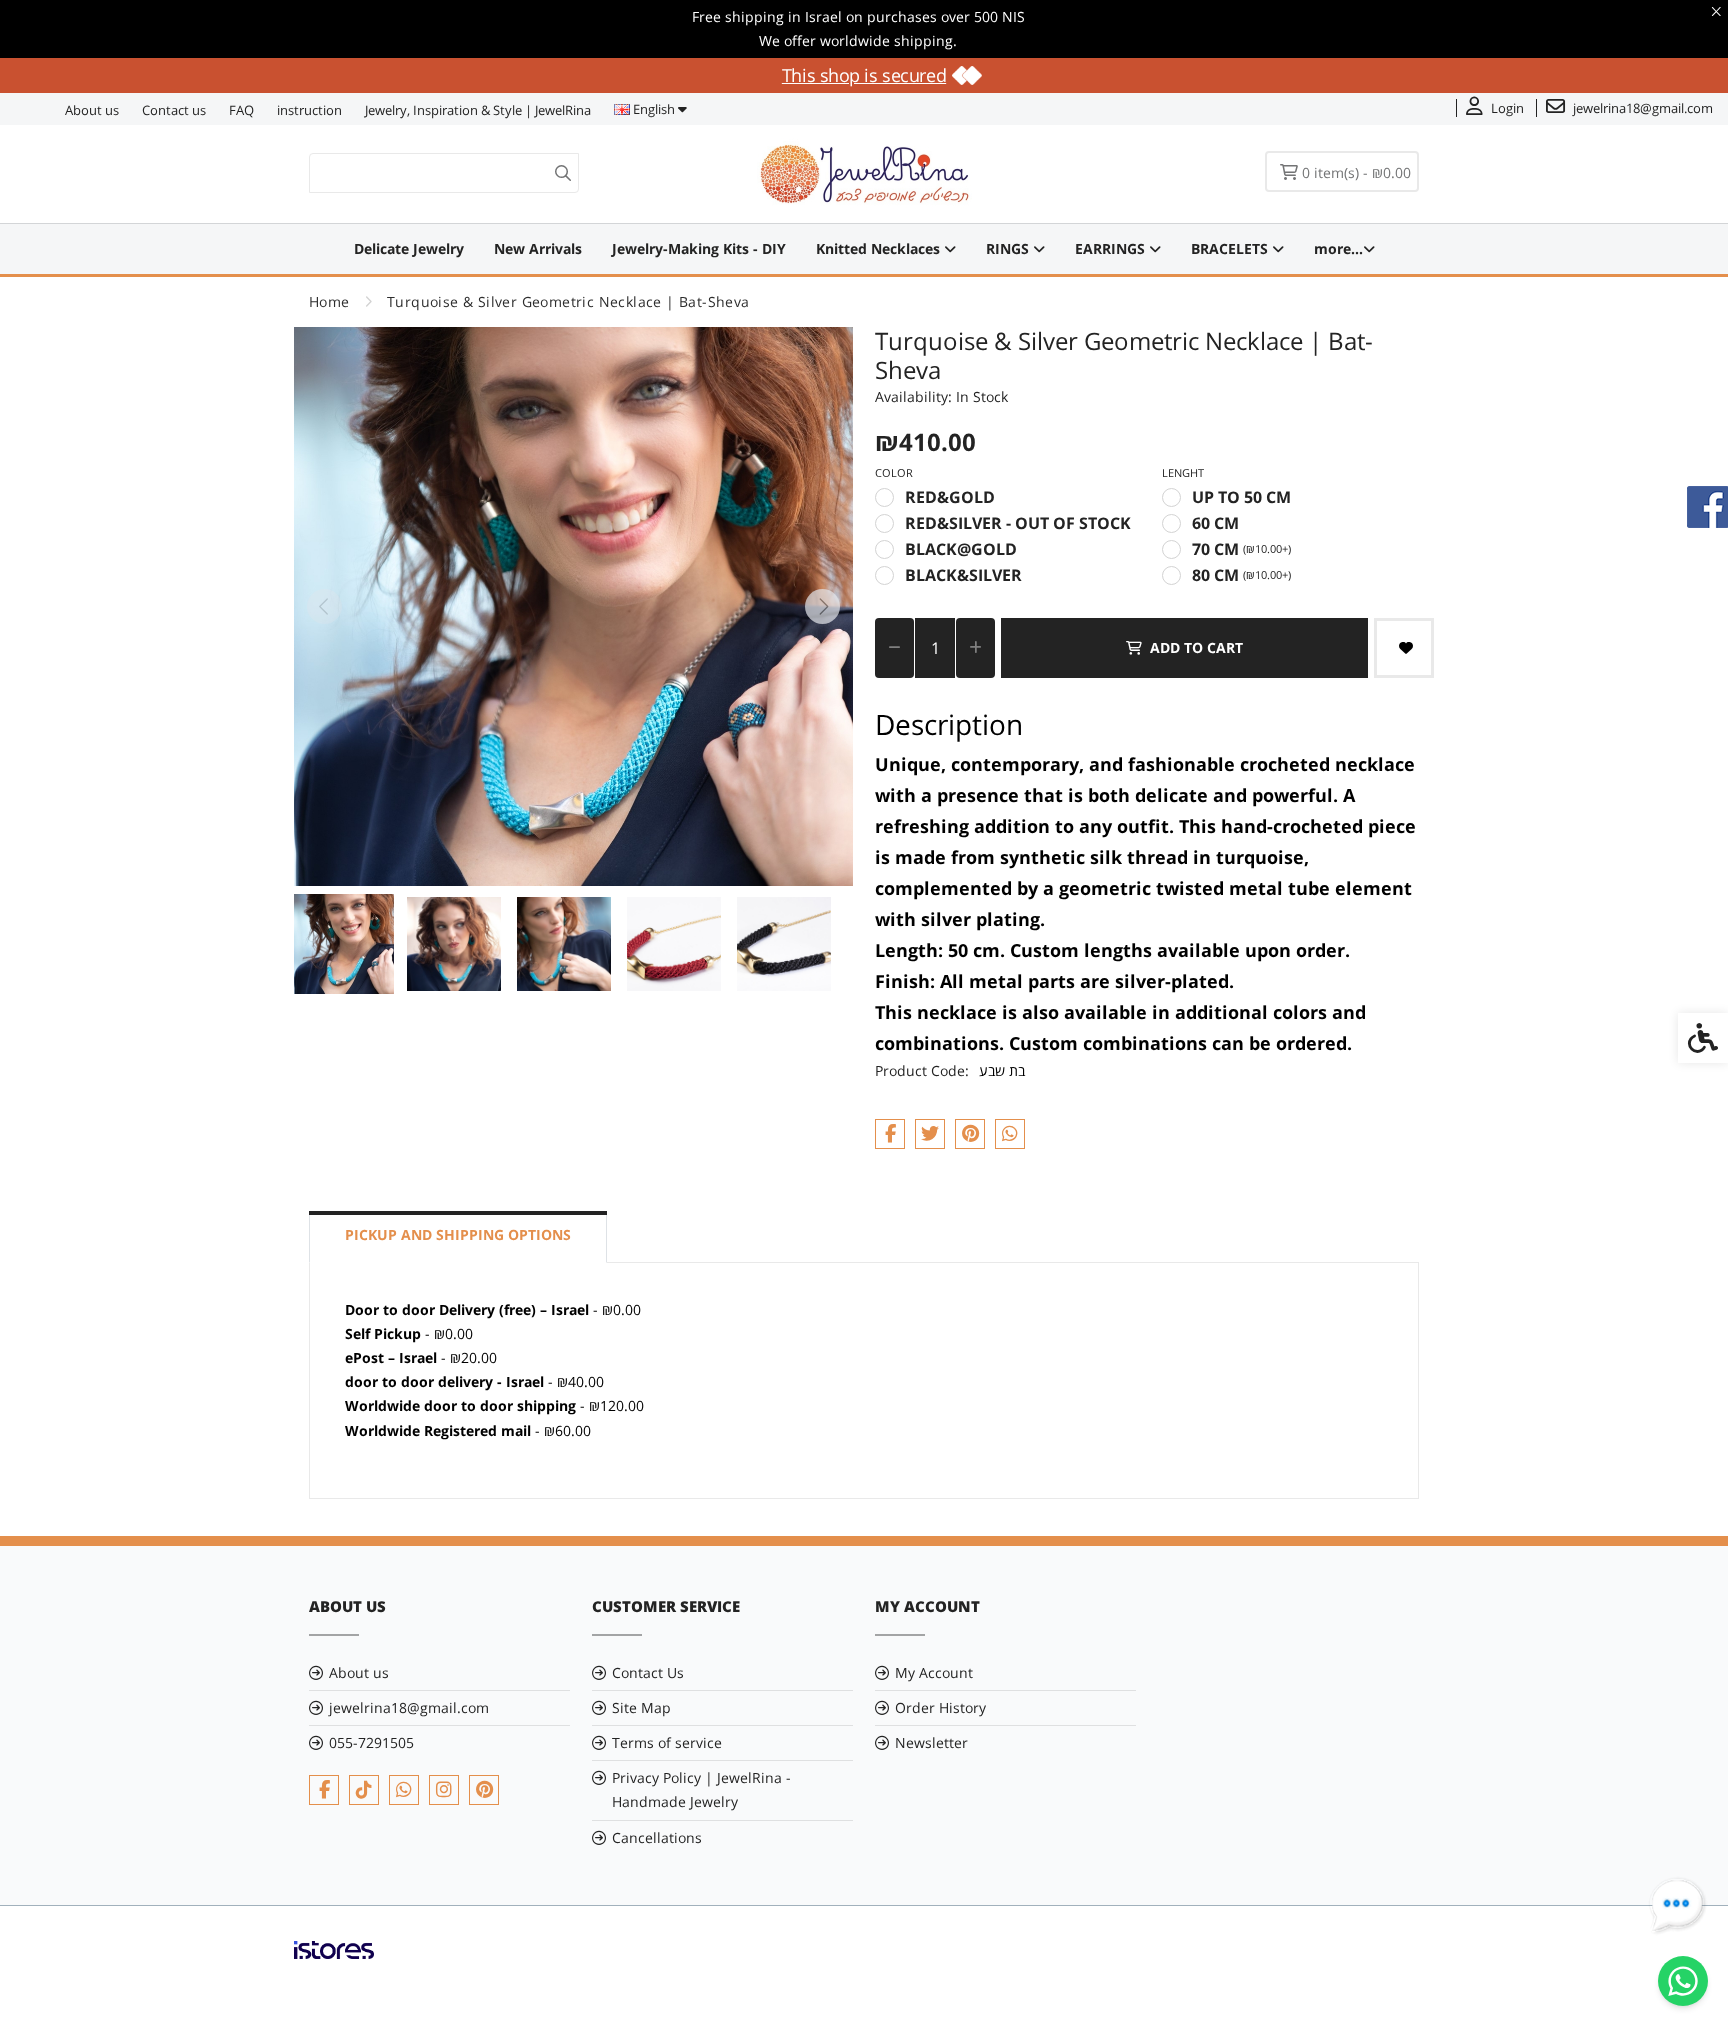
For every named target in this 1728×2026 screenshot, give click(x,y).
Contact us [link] (174, 110)
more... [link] (1338, 248)
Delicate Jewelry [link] (409, 248)
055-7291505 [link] (371, 1742)
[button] (344, 944)
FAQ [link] (241, 110)
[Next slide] (823, 606)
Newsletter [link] (931, 1742)
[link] (1683, 1981)
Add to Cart (1196, 647)
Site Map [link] (641, 1707)
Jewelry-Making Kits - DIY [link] (699, 248)
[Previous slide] (324, 606)
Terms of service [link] (667, 1742)
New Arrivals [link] (538, 248)
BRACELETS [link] (1231, 248)
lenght (1183, 472)
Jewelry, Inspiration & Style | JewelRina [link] (478, 110)
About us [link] (92, 110)
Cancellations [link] (657, 1837)
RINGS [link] (1009, 248)
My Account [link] (934, 1672)
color (894, 472)
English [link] (654, 109)
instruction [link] (309, 110)
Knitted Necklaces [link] (880, 248)
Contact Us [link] (648, 1672)
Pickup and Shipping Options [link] (458, 1234)
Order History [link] (940, 1707)
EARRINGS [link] (1112, 248)
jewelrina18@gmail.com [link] (409, 1707)
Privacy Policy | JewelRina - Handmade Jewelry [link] (701, 1789)
